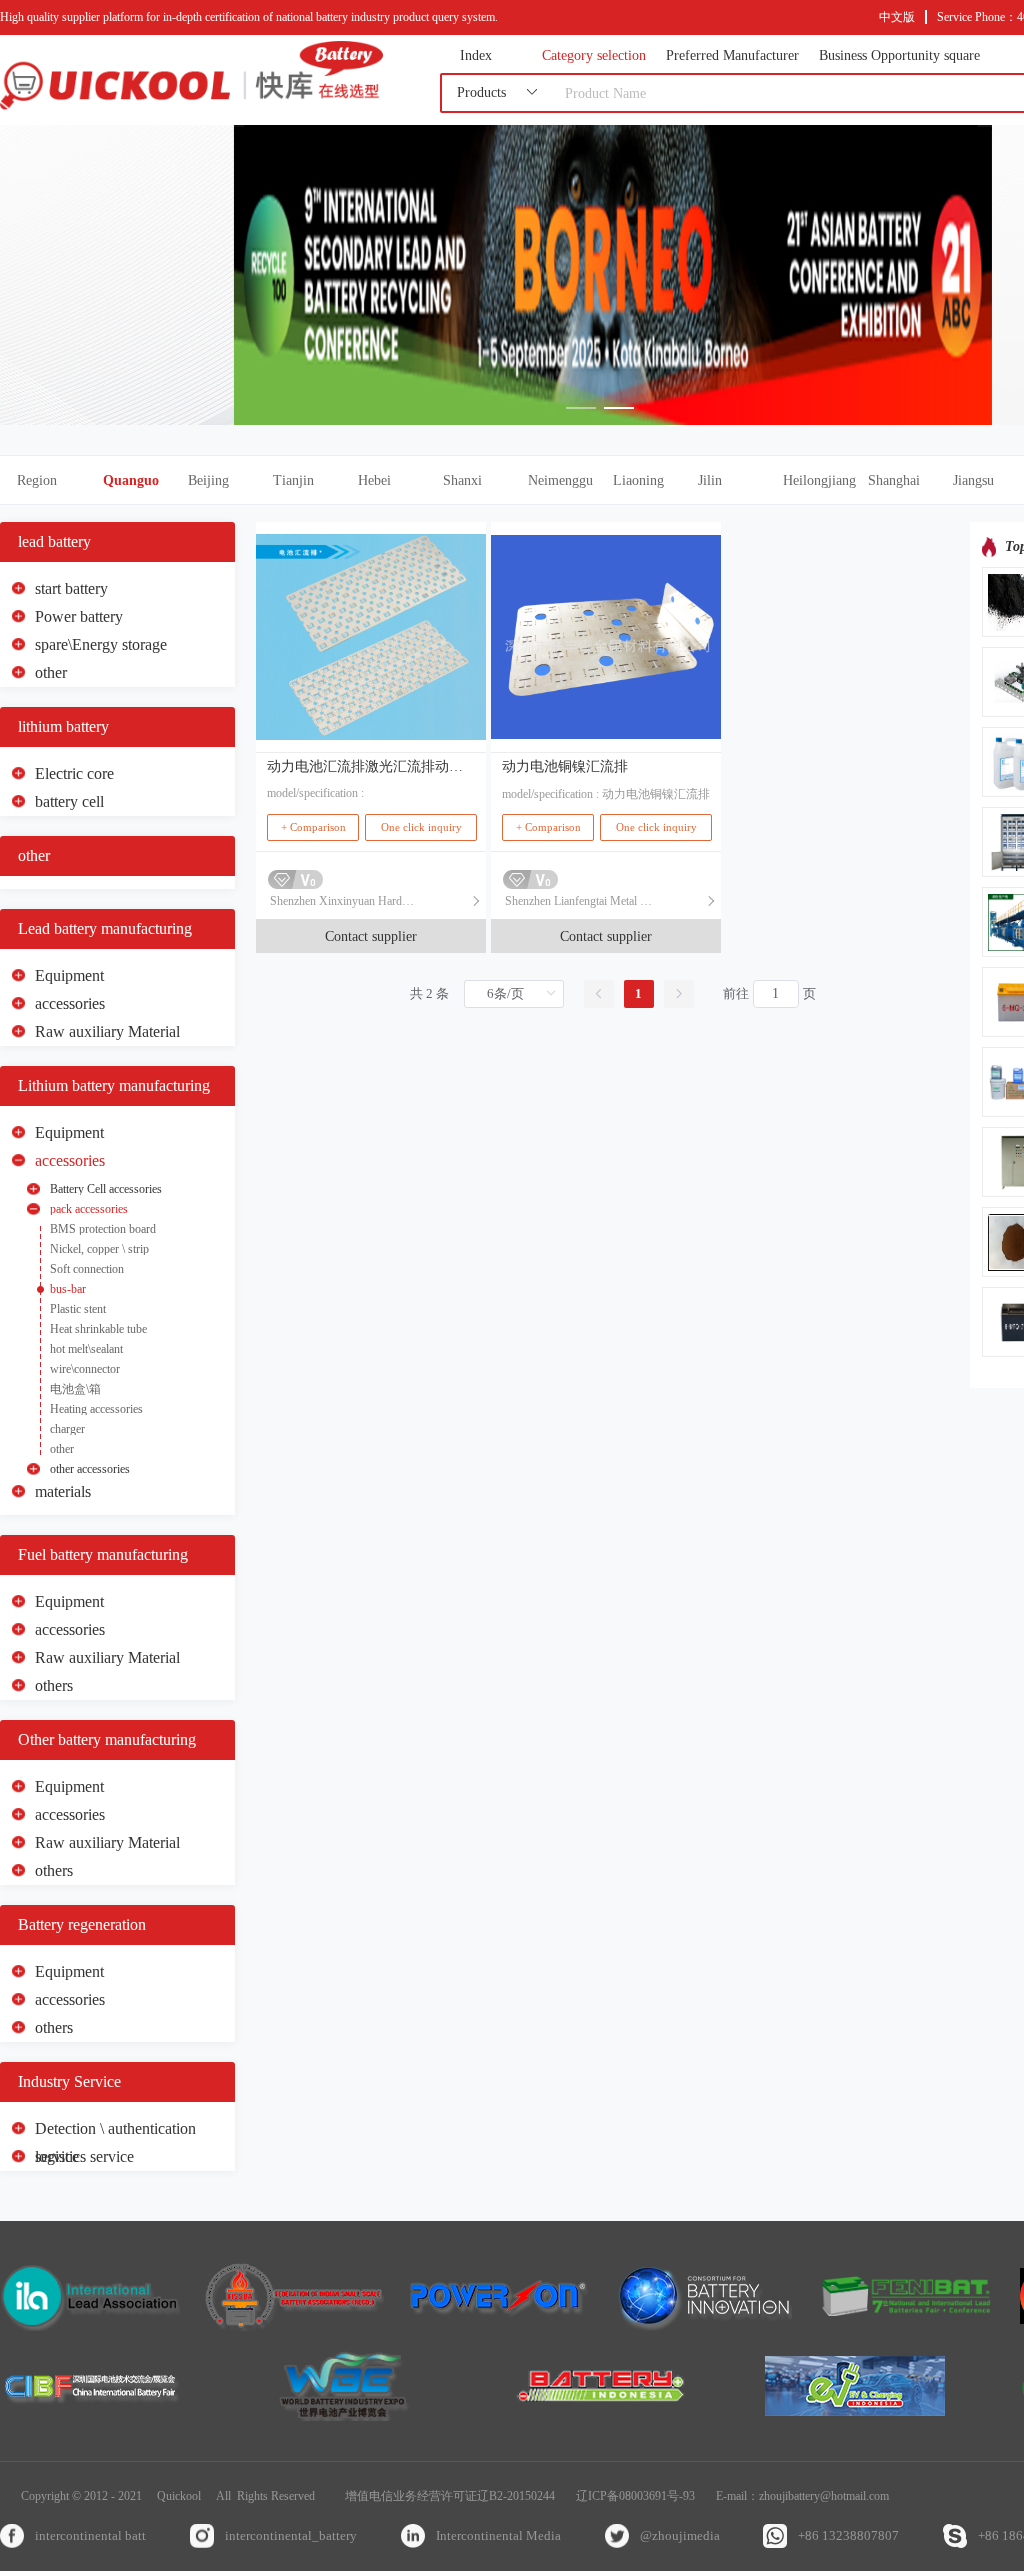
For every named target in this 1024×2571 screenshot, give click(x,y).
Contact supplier (371, 936)
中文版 (897, 17)
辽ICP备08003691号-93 (635, 2496)
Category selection (594, 56)
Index (476, 56)
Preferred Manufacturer (732, 56)
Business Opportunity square (899, 56)
